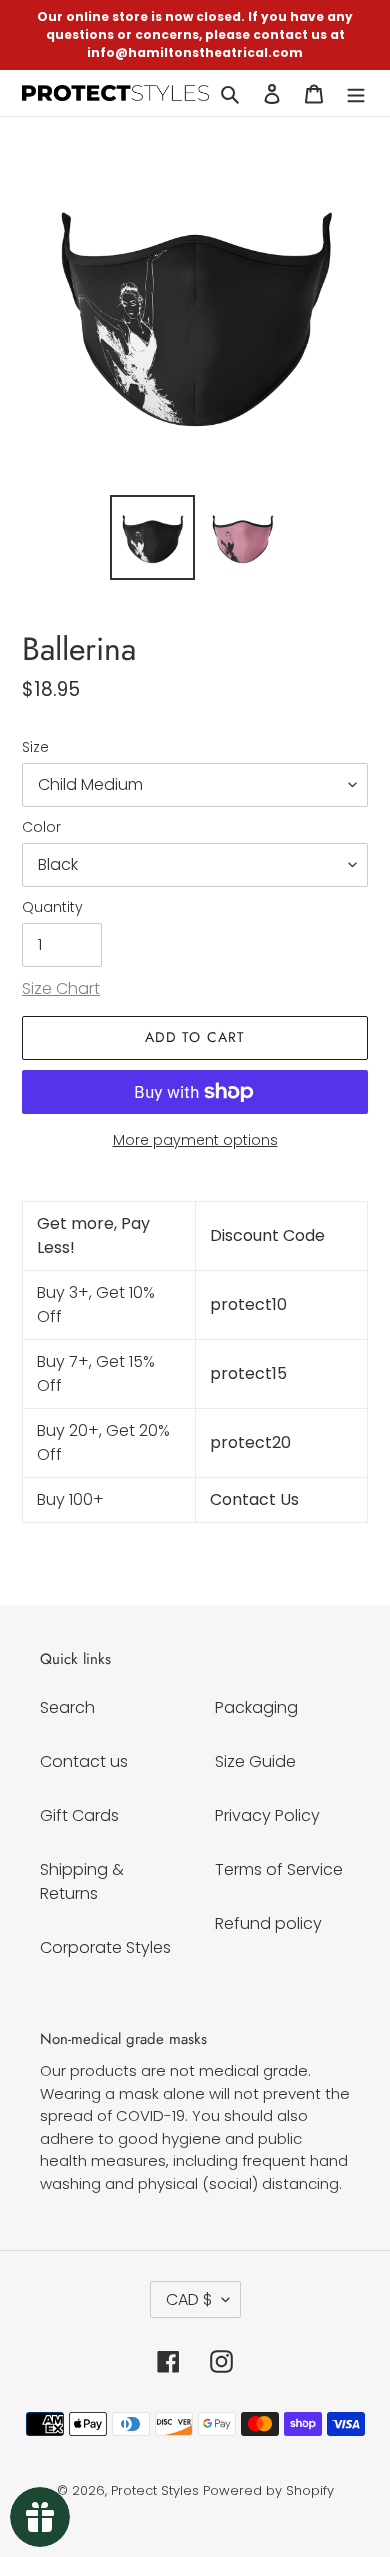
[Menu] (356, 93)
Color (41, 827)
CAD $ (189, 2299)
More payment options (195, 1140)
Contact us (84, 1761)
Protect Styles (155, 2490)
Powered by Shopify (268, 2490)
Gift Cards (79, 1815)
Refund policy (268, 1923)
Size (35, 747)
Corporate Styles (105, 1947)
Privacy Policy (267, 1815)
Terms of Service (279, 1869)
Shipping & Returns (82, 1881)
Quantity (52, 907)
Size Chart (61, 988)
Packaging (256, 1707)
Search (67, 1707)
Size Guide (255, 1761)
